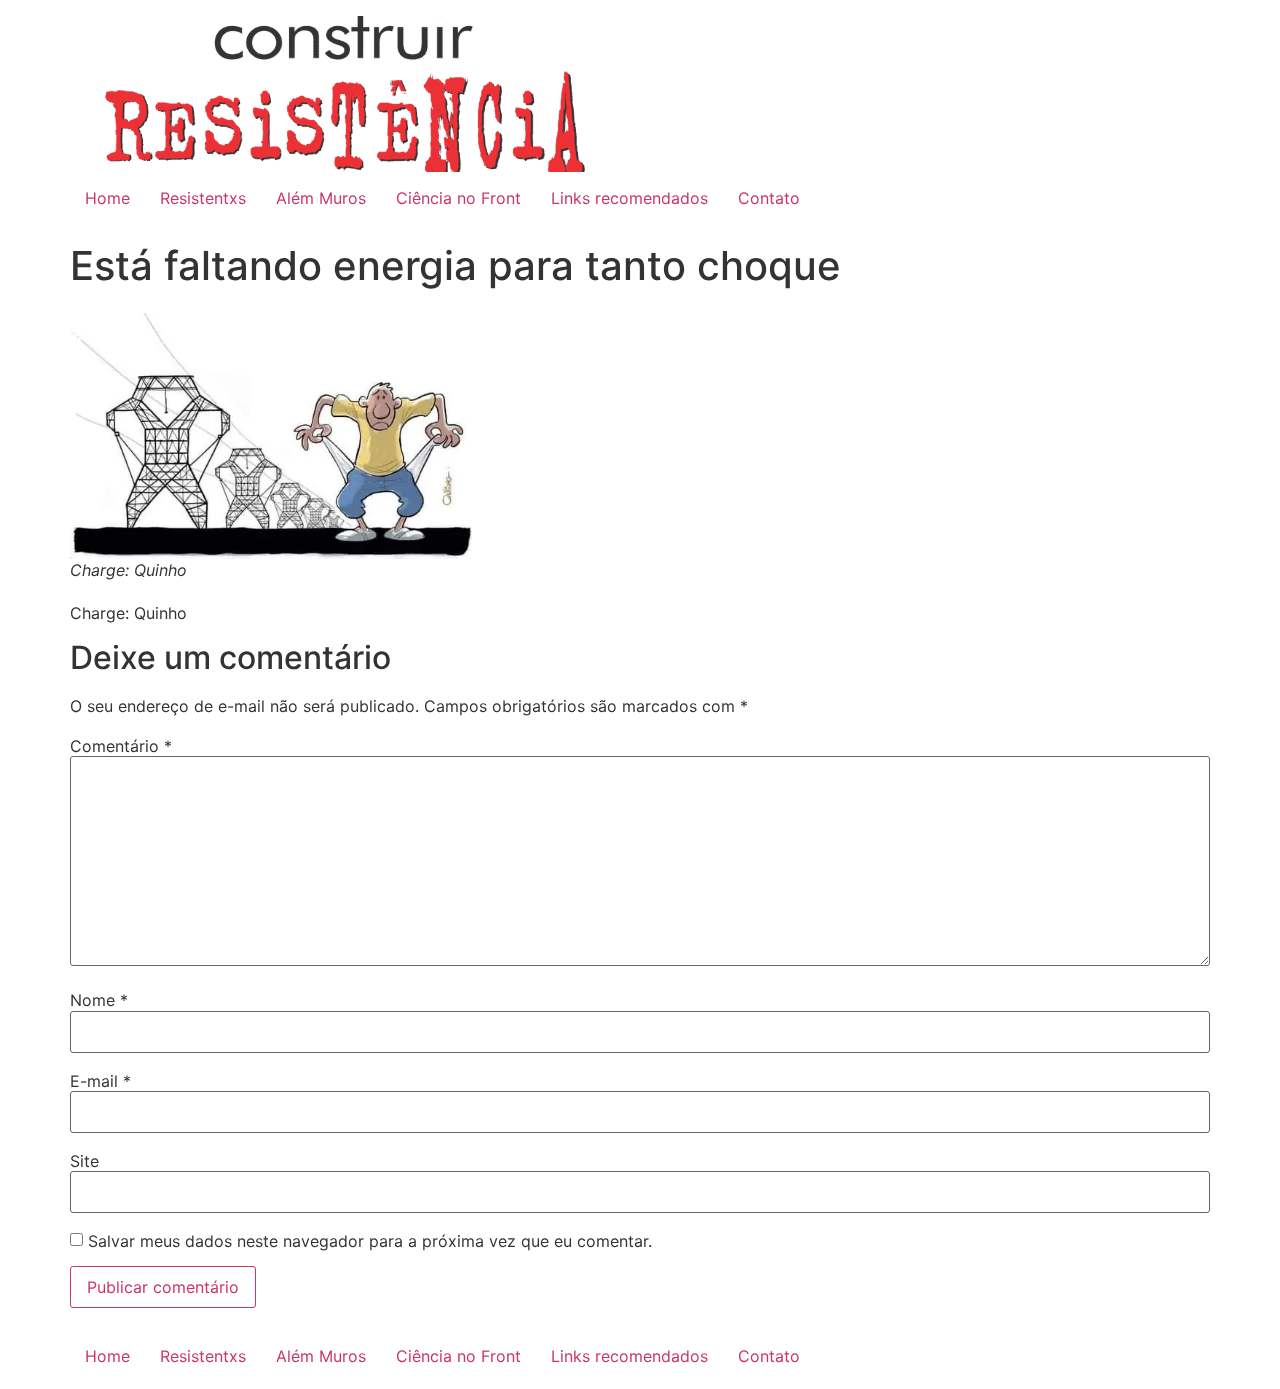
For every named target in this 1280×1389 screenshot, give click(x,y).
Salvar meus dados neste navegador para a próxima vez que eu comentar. (370, 1241)
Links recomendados (629, 198)
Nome (99, 1000)
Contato (769, 198)
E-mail (100, 1081)
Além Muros (321, 198)
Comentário (121, 746)
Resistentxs (203, 198)
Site (84, 1161)
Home (107, 198)
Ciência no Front (458, 198)
